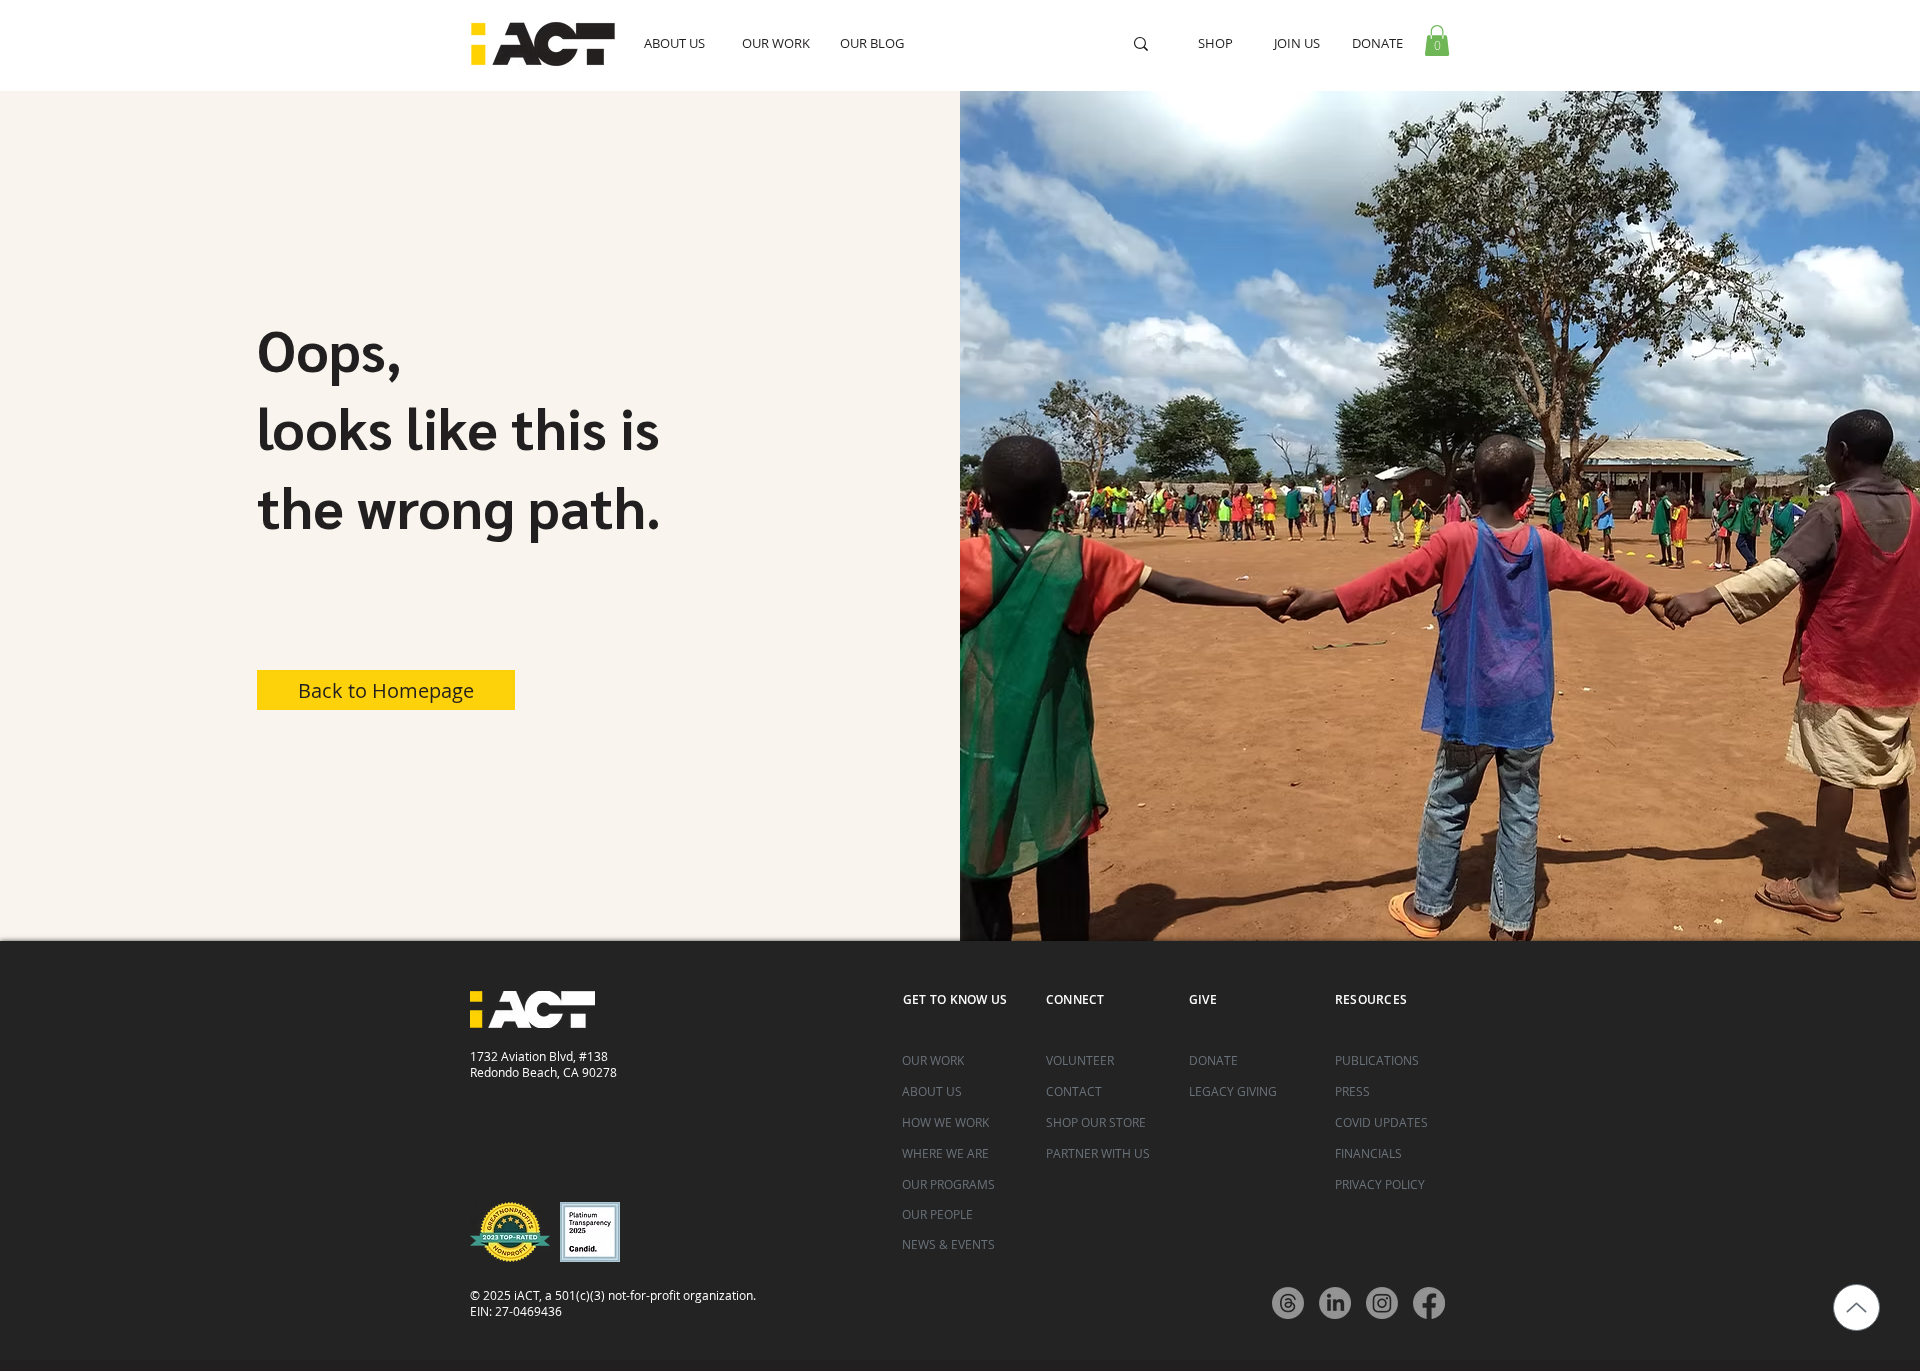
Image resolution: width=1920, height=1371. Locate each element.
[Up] (1856, 1307)
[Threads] (1288, 1303)
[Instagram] (1382, 1303)
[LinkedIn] (1335, 1303)
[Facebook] (1429, 1303)
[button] (1437, 40)
